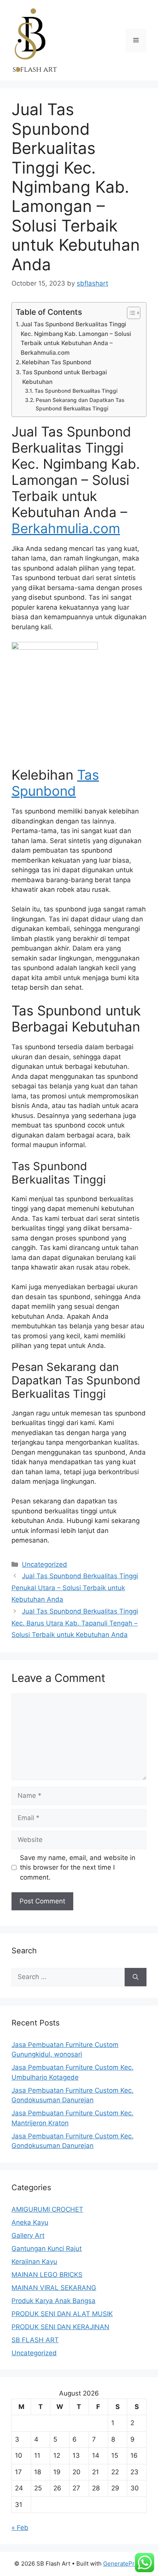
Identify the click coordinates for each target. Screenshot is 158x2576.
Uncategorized (44, 1564)
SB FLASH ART (35, 2340)
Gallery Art (28, 2235)
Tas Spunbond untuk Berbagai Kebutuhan (65, 377)
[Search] (136, 1977)
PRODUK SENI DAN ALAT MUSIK (62, 2314)
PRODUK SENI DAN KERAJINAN (60, 2327)
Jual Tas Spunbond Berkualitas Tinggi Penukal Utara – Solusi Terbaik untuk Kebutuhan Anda (75, 1588)
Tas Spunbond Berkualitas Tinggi (76, 391)
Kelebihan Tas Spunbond (57, 362)
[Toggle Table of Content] (130, 313)
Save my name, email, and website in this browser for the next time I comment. (78, 1868)
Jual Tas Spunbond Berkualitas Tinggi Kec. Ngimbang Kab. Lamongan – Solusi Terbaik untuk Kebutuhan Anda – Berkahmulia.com (76, 338)
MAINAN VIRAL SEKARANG (54, 2288)
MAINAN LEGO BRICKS (47, 2275)
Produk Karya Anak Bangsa (53, 2301)
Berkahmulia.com (66, 528)
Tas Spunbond (55, 783)
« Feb (20, 2528)
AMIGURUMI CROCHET (47, 2209)
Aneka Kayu (30, 2222)
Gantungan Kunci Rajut (47, 2249)
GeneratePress (124, 2564)
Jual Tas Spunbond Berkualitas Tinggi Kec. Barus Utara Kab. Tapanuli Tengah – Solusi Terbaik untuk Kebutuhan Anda (75, 1623)
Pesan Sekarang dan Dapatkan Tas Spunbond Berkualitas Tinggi (80, 404)
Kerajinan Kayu (34, 2262)
